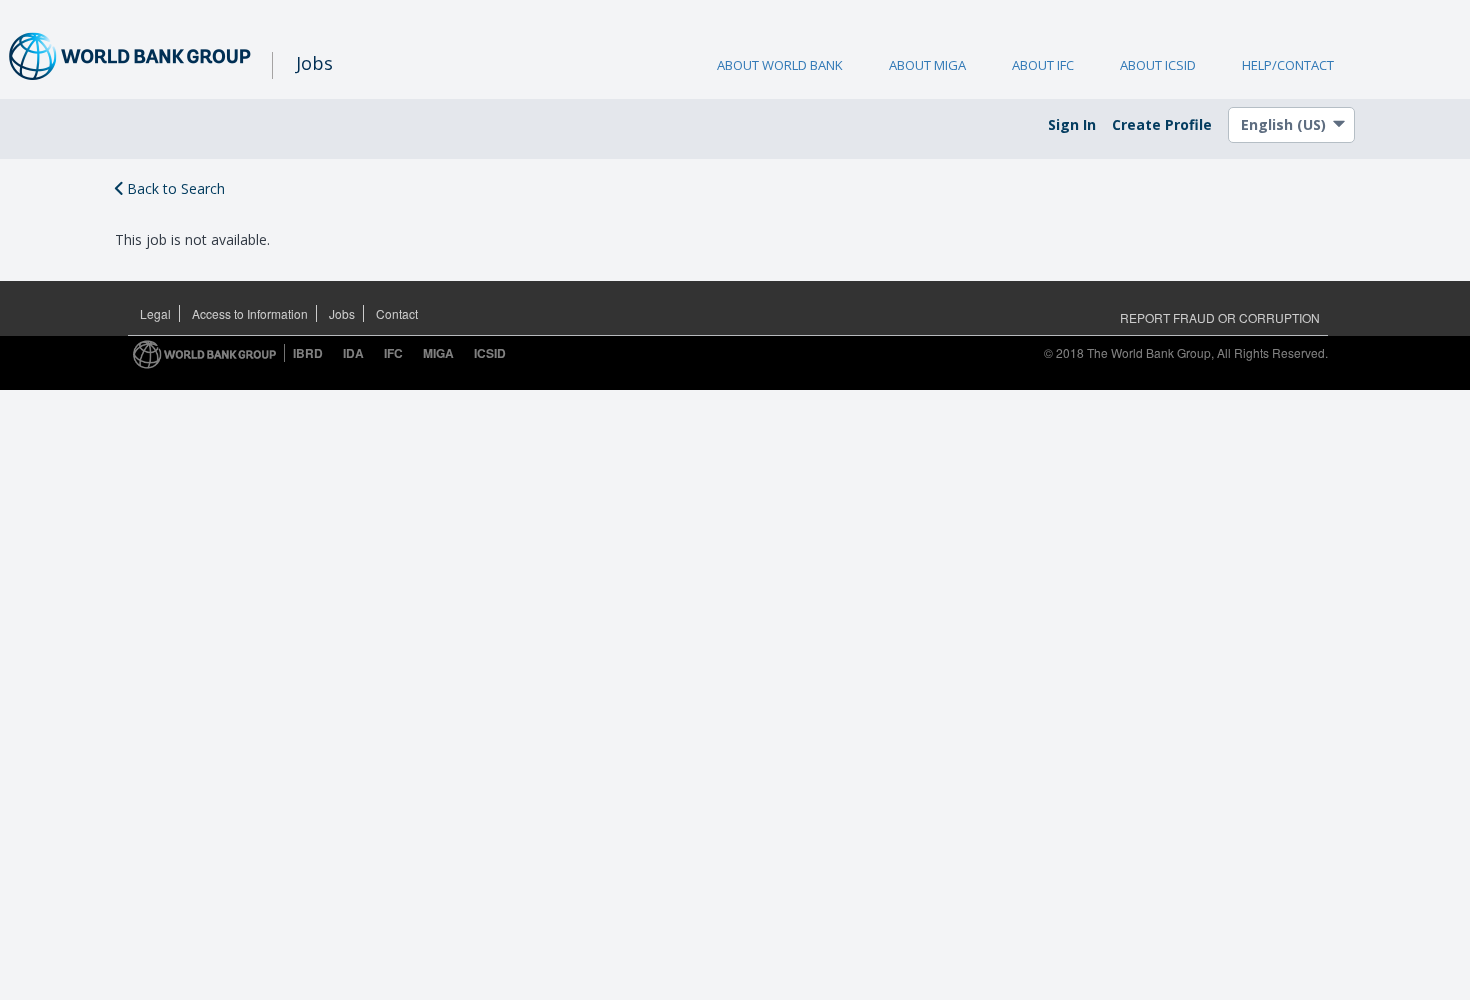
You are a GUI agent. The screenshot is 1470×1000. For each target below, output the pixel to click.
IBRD (308, 353)
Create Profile (1162, 124)
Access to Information (250, 313)
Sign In (1072, 124)
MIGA (438, 353)
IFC (393, 353)
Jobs (342, 313)
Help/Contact (1288, 65)
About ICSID (1158, 65)
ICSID (490, 353)
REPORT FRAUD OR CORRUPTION (1220, 317)
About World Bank (780, 65)
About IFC (1043, 65)
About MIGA (927, 65)
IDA (353, 353)
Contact (397, 313)
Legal (155, 313)
